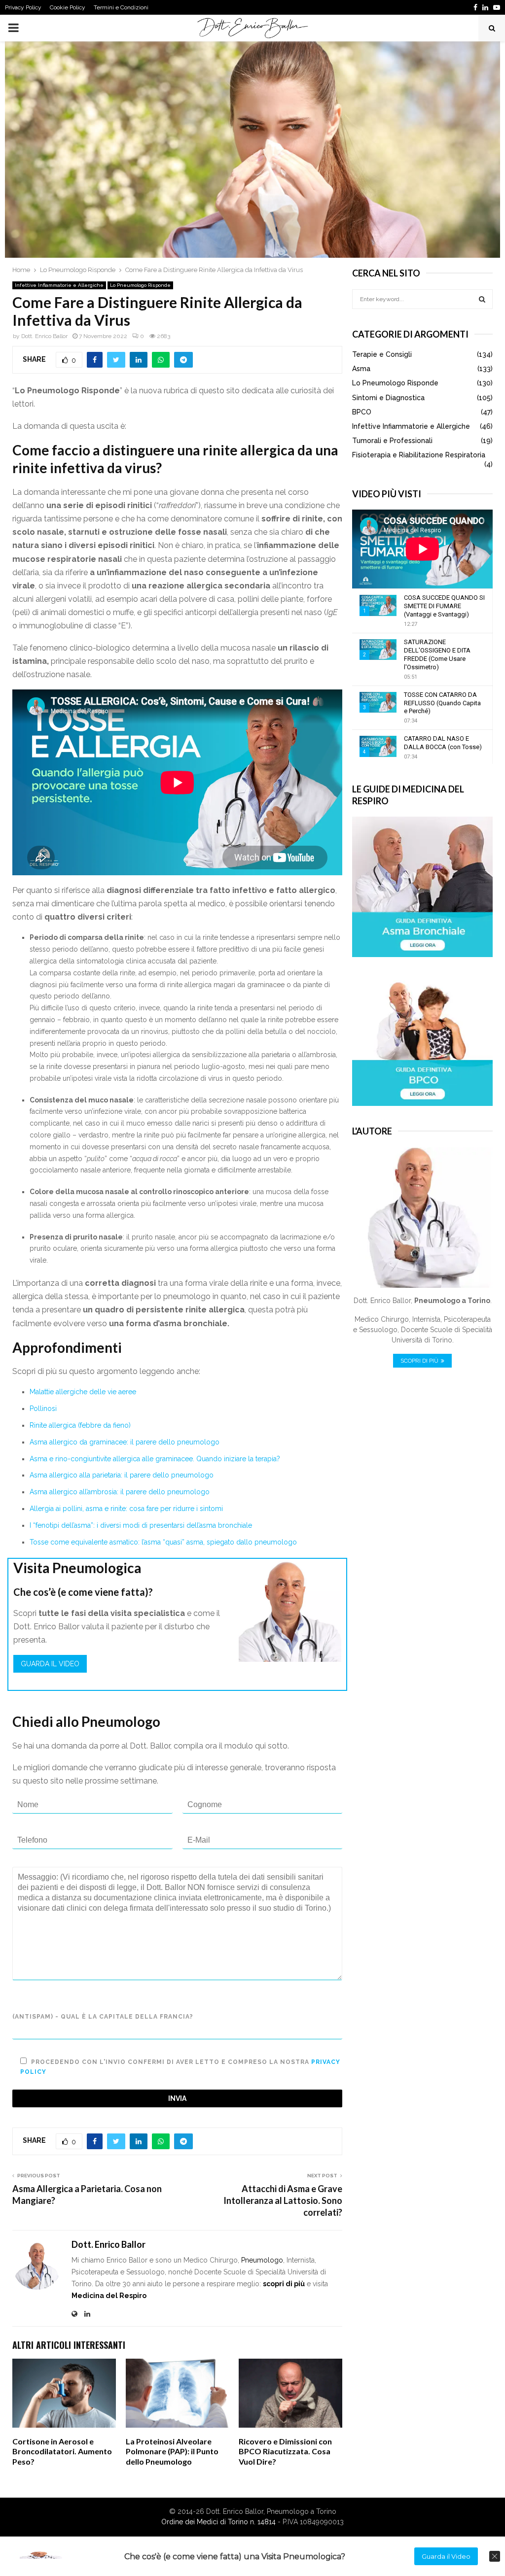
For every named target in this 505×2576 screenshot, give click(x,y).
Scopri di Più (419, 1361)
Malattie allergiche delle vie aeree (83, 1392)
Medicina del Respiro (109, 2296)
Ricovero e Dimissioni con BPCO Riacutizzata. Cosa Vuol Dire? (285, 2452)
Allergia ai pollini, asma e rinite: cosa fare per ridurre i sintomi (126, 1509)
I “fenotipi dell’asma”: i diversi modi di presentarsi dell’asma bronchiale (141, 1525)
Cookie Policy (68, 7)
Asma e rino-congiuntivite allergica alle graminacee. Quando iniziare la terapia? (155, 1459)
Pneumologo (262, 2260)
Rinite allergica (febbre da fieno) (80, 1425)
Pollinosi (43, 1408)
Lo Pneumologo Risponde (140, 285)
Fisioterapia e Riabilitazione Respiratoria (419, 455)
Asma (361, 369)
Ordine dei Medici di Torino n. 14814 (218, 2522)
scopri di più (284, 2284)
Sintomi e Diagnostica (388, 398)
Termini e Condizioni (121, 7)
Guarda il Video (50, 1664)
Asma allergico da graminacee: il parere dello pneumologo (125, 1442)
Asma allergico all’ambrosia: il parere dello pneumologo (120, 1492)
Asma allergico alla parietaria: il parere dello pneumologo (122, 1475)
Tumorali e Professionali (392, 441)
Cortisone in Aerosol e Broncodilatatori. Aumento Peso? (62, 2452)
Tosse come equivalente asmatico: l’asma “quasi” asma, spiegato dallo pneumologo (163, 1542)
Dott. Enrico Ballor (44, 336)
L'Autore (372, 1131)
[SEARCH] (482, 299)
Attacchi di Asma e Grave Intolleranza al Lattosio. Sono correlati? (283, 2200)
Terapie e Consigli (382, 354)
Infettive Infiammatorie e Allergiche (59, 285)
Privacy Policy (23, 7)
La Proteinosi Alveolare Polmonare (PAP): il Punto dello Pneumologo (172, 2452)
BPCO (362, 412)
